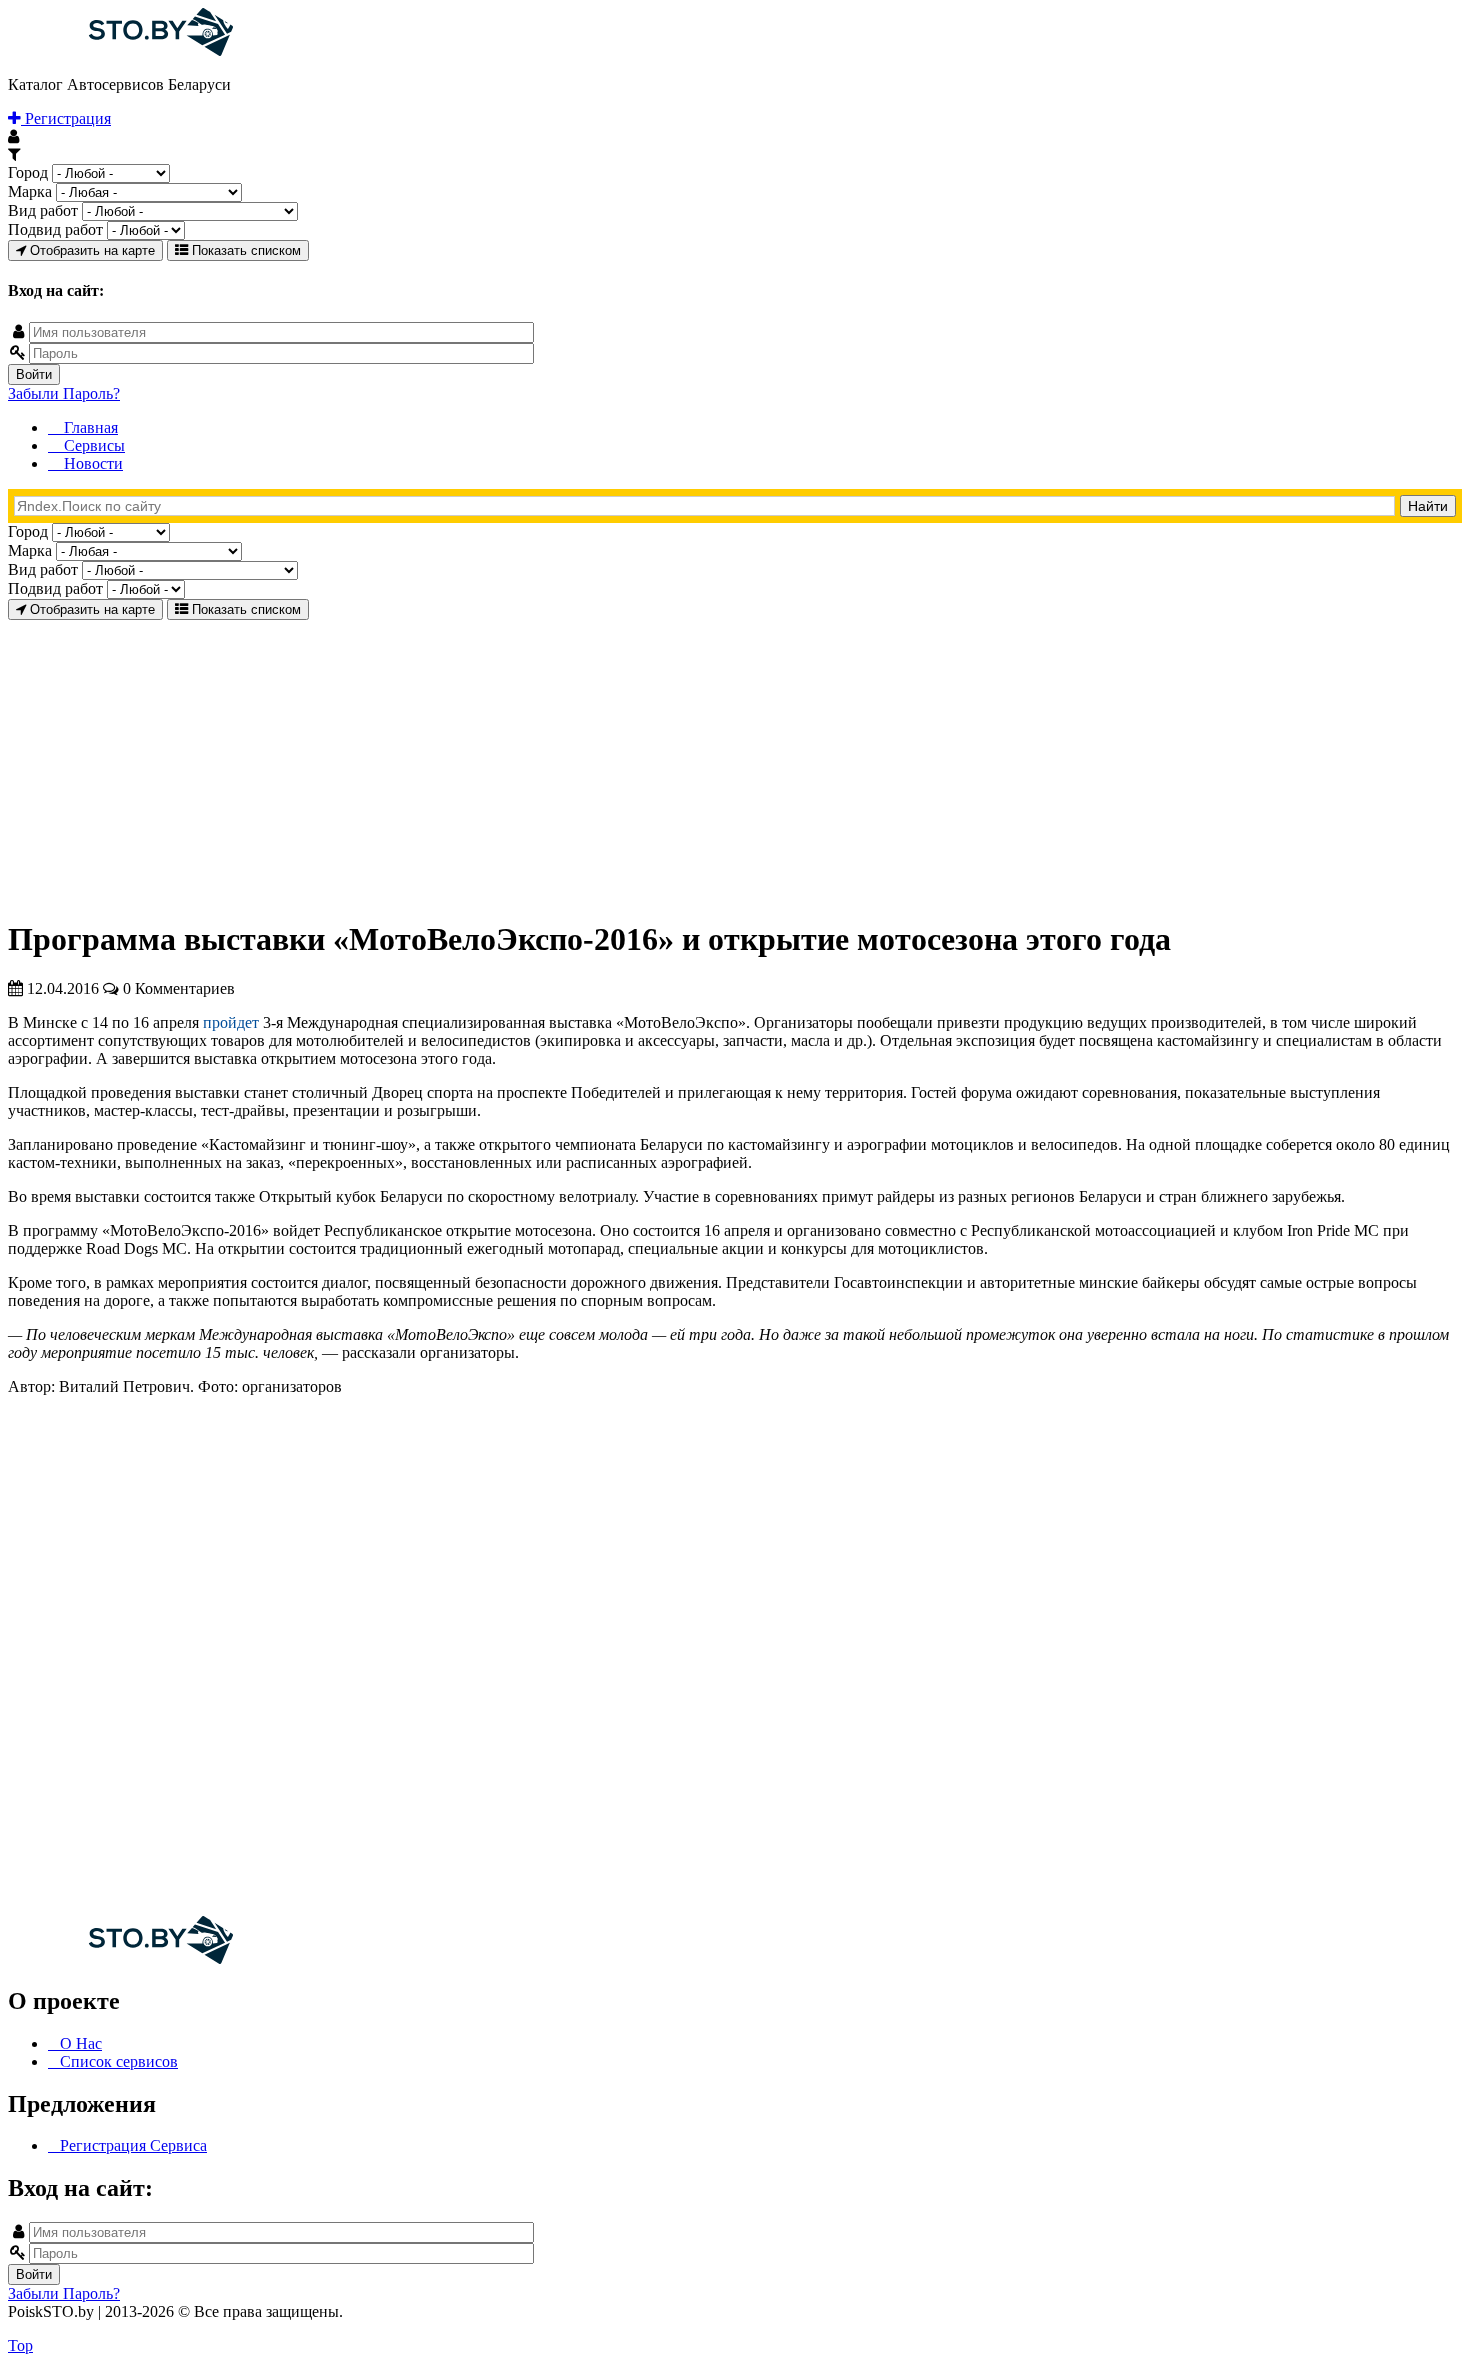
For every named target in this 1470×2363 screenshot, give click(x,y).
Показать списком (244, 250)
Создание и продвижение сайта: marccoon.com (1330, 2328)
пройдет (231, 1022)
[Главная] (120, 50)
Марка (30, 191)
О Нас (81, 2043)
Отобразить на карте (90, 250)
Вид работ (43, 210)
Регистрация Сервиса (133, 2145)
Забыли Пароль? (64, 393)
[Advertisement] (608, 760)
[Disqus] (735, 1662)
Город (28, 172)
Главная (89, 427)
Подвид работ (55, 229)
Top (20, 2345)
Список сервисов (119, 2061)
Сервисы (92, 445)
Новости (91, 463)
